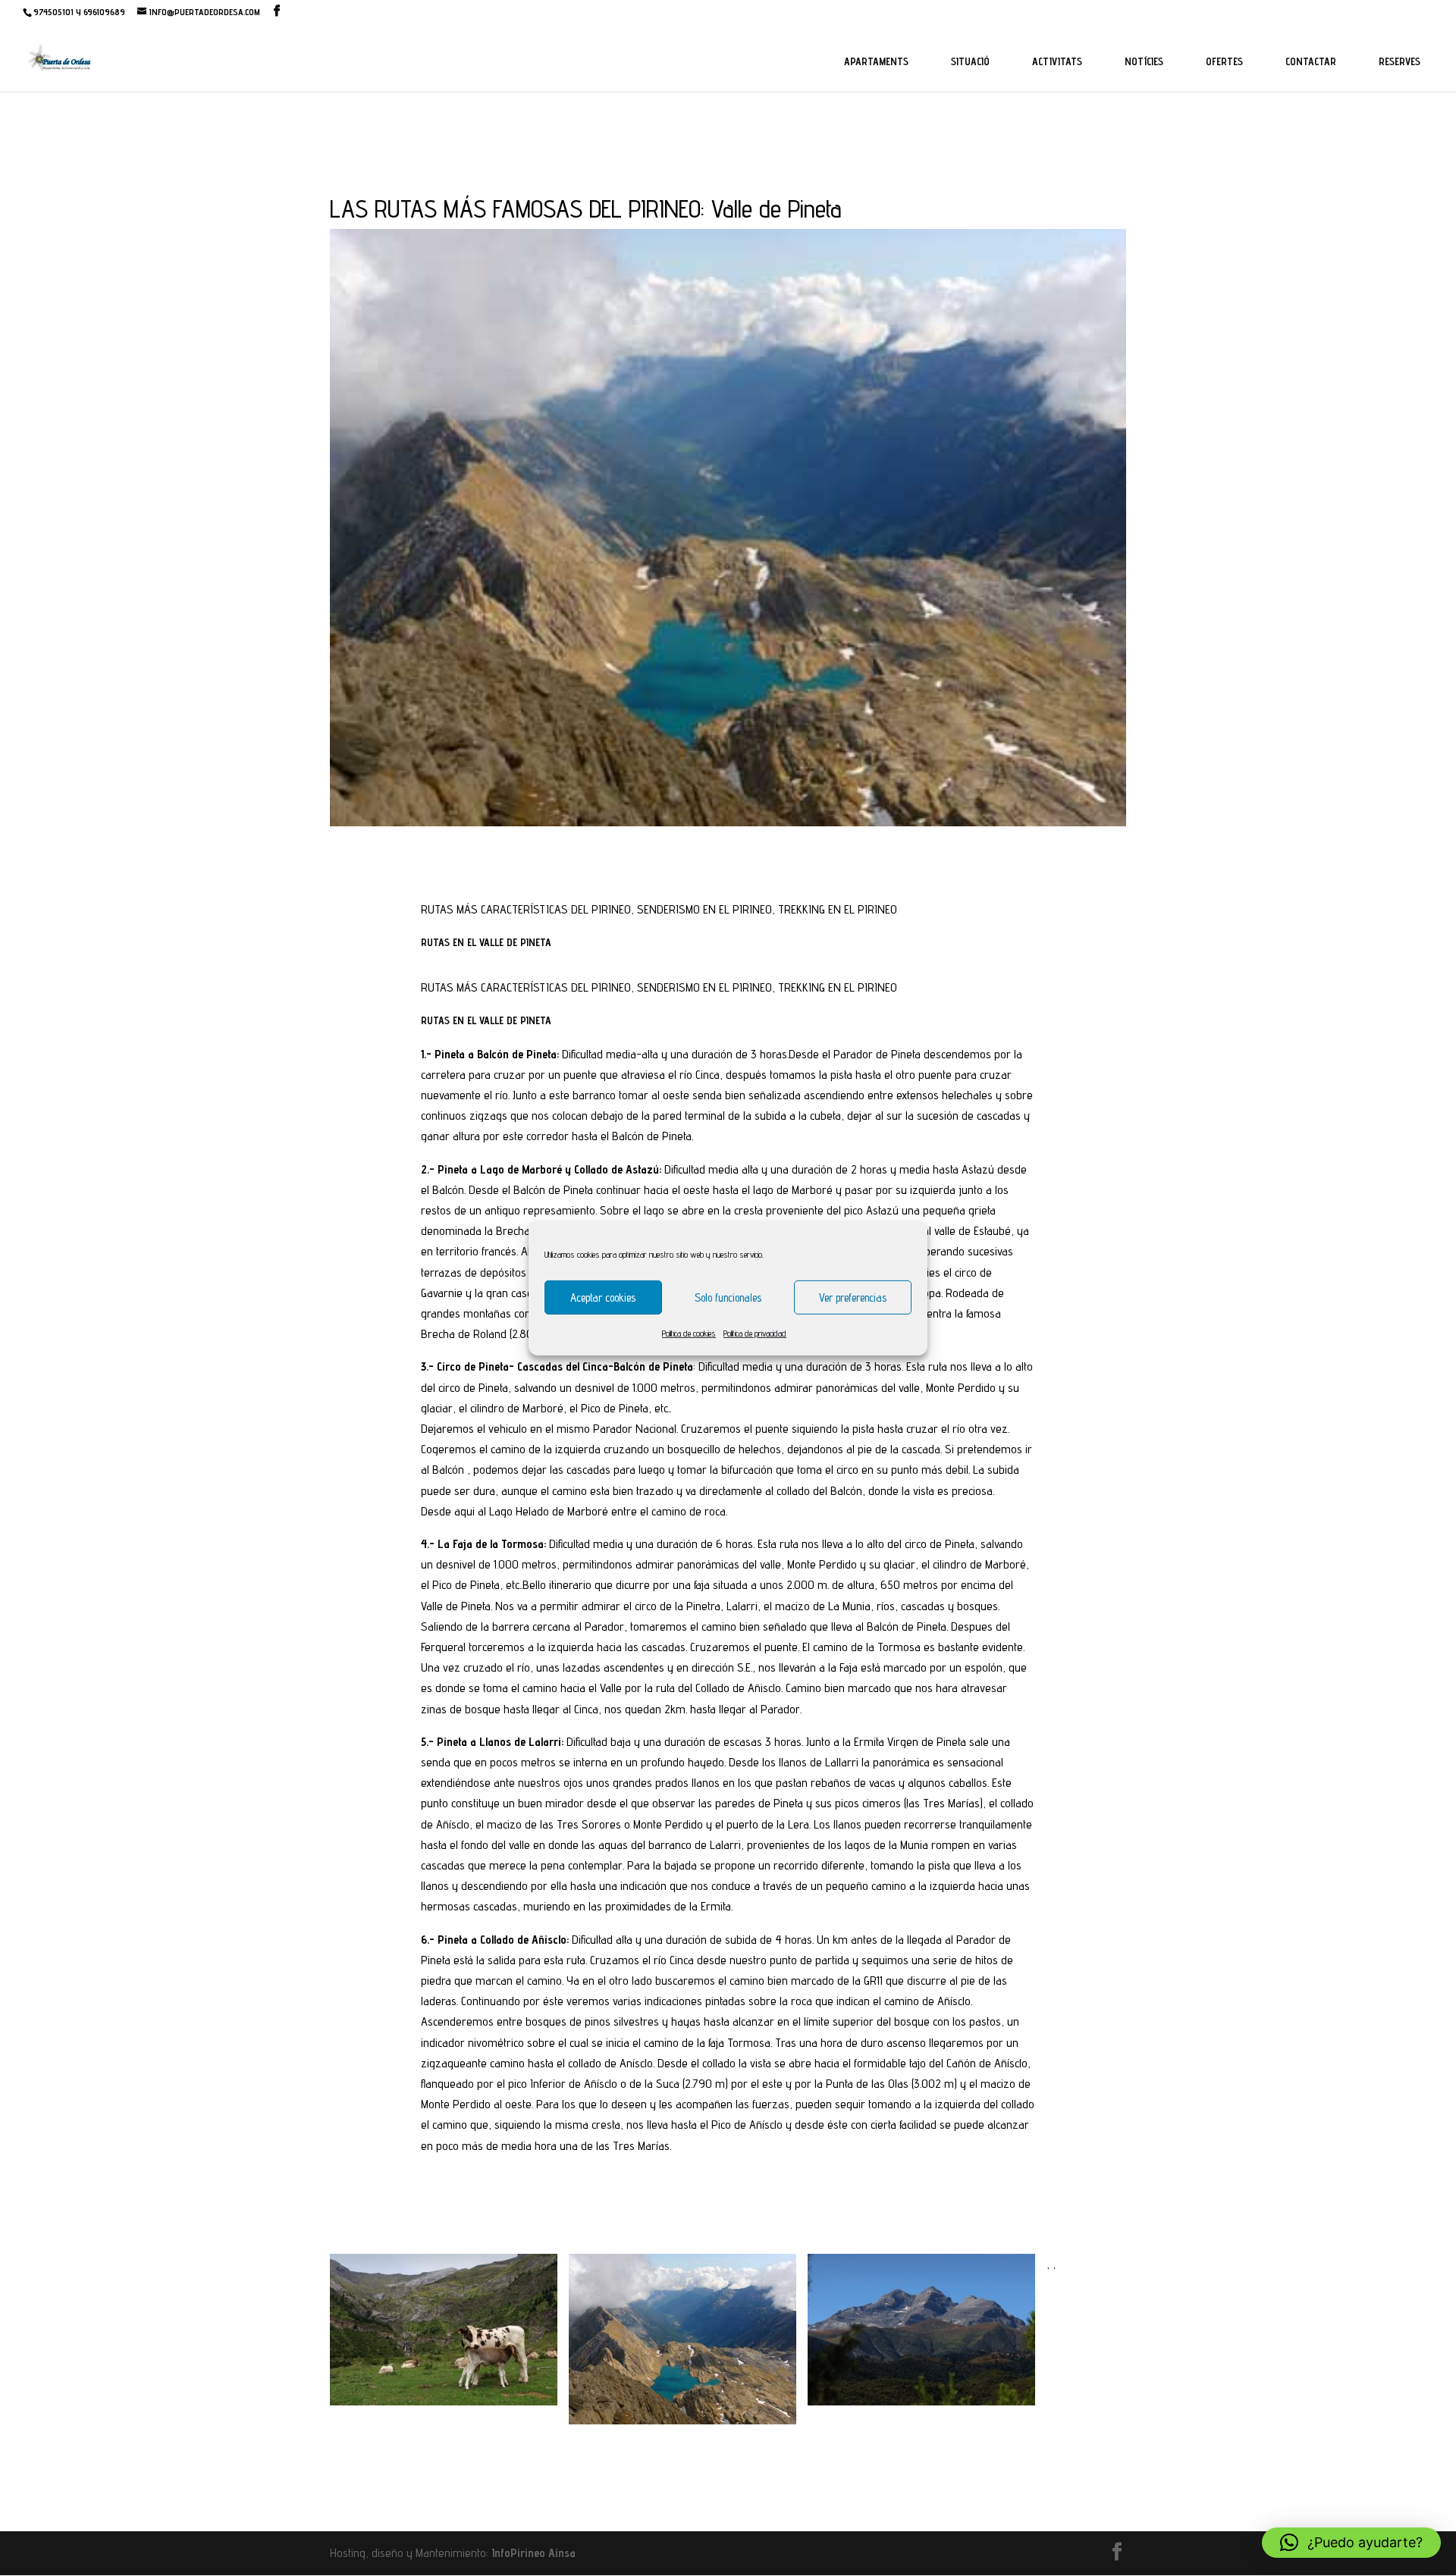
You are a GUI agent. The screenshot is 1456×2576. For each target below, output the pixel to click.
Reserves (1400, 61)
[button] (1351, 2543)
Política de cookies (689, 1333)
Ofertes (1224, 61)
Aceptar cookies (603, 1297)
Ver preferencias (853, 1297)
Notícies (1144, 61)
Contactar (1311, 61)
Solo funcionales (728, 1297)
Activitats (1057, 61)
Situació (970, 61)
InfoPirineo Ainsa (533, 2553)
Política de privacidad (755, 1333)
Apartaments (876, 61)
